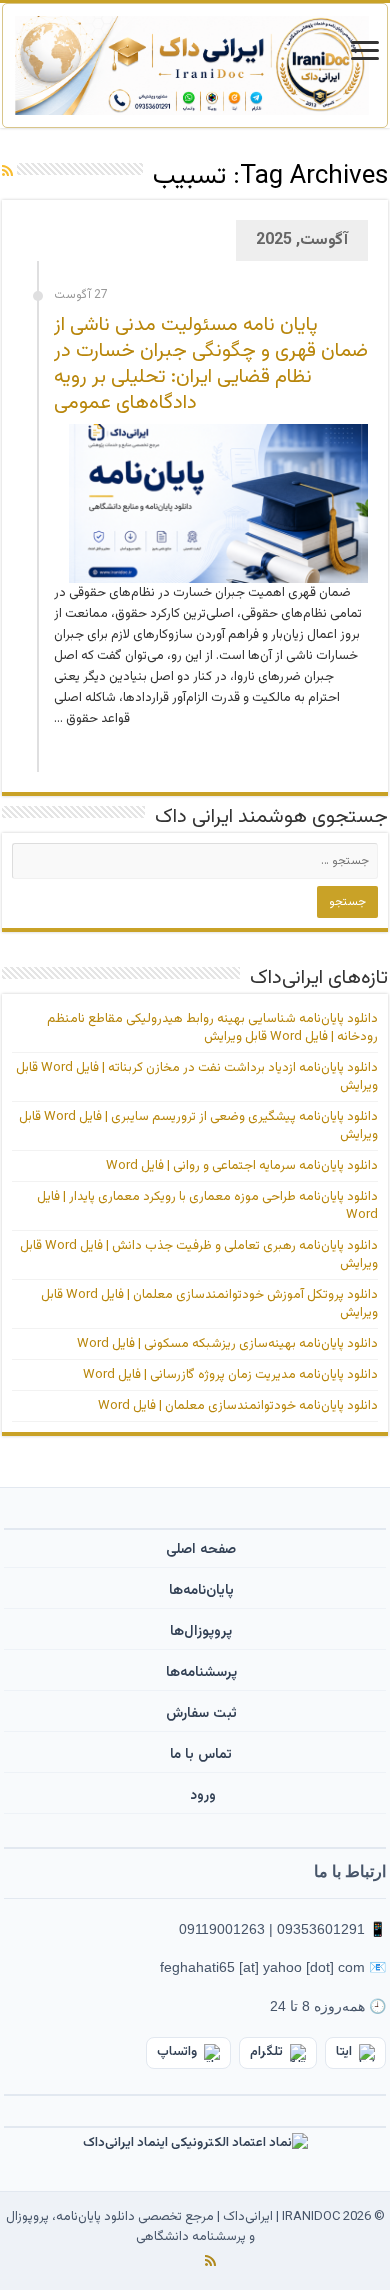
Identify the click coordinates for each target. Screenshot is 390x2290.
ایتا (344, 2052)
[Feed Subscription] (7, 173)
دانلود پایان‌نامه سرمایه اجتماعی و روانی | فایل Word (242, 1166)
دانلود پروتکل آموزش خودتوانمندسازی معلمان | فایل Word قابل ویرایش (209, 1304)
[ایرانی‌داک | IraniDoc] (195, 65)
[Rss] (210, 2261)
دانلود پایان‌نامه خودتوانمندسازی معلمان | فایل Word (238, 1406)
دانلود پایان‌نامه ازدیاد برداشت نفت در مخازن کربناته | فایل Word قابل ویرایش (197, 1077)
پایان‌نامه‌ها (201, 1591)
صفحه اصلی (201, 1550)
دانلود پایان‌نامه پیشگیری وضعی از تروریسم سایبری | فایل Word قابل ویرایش (198, 1126)
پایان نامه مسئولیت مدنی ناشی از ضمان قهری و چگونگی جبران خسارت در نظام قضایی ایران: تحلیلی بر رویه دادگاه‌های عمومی (211, 364)
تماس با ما (201, 1755)
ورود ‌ (201, 1796)
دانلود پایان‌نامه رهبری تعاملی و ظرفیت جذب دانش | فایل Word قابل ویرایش (199, 1255)
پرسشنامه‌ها (201, 1673)
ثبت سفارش (201, 1714)
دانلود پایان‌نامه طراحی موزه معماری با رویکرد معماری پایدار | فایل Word (207, 1206)
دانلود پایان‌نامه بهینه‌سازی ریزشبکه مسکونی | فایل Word (227, 1344)
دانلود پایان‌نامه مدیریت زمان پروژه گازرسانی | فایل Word (230, 1375)
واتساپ (177, 2052)
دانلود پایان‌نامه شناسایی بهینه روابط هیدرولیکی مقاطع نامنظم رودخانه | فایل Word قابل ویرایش (212, 1028)
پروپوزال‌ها (201, 1632)
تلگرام (266, 2052)
